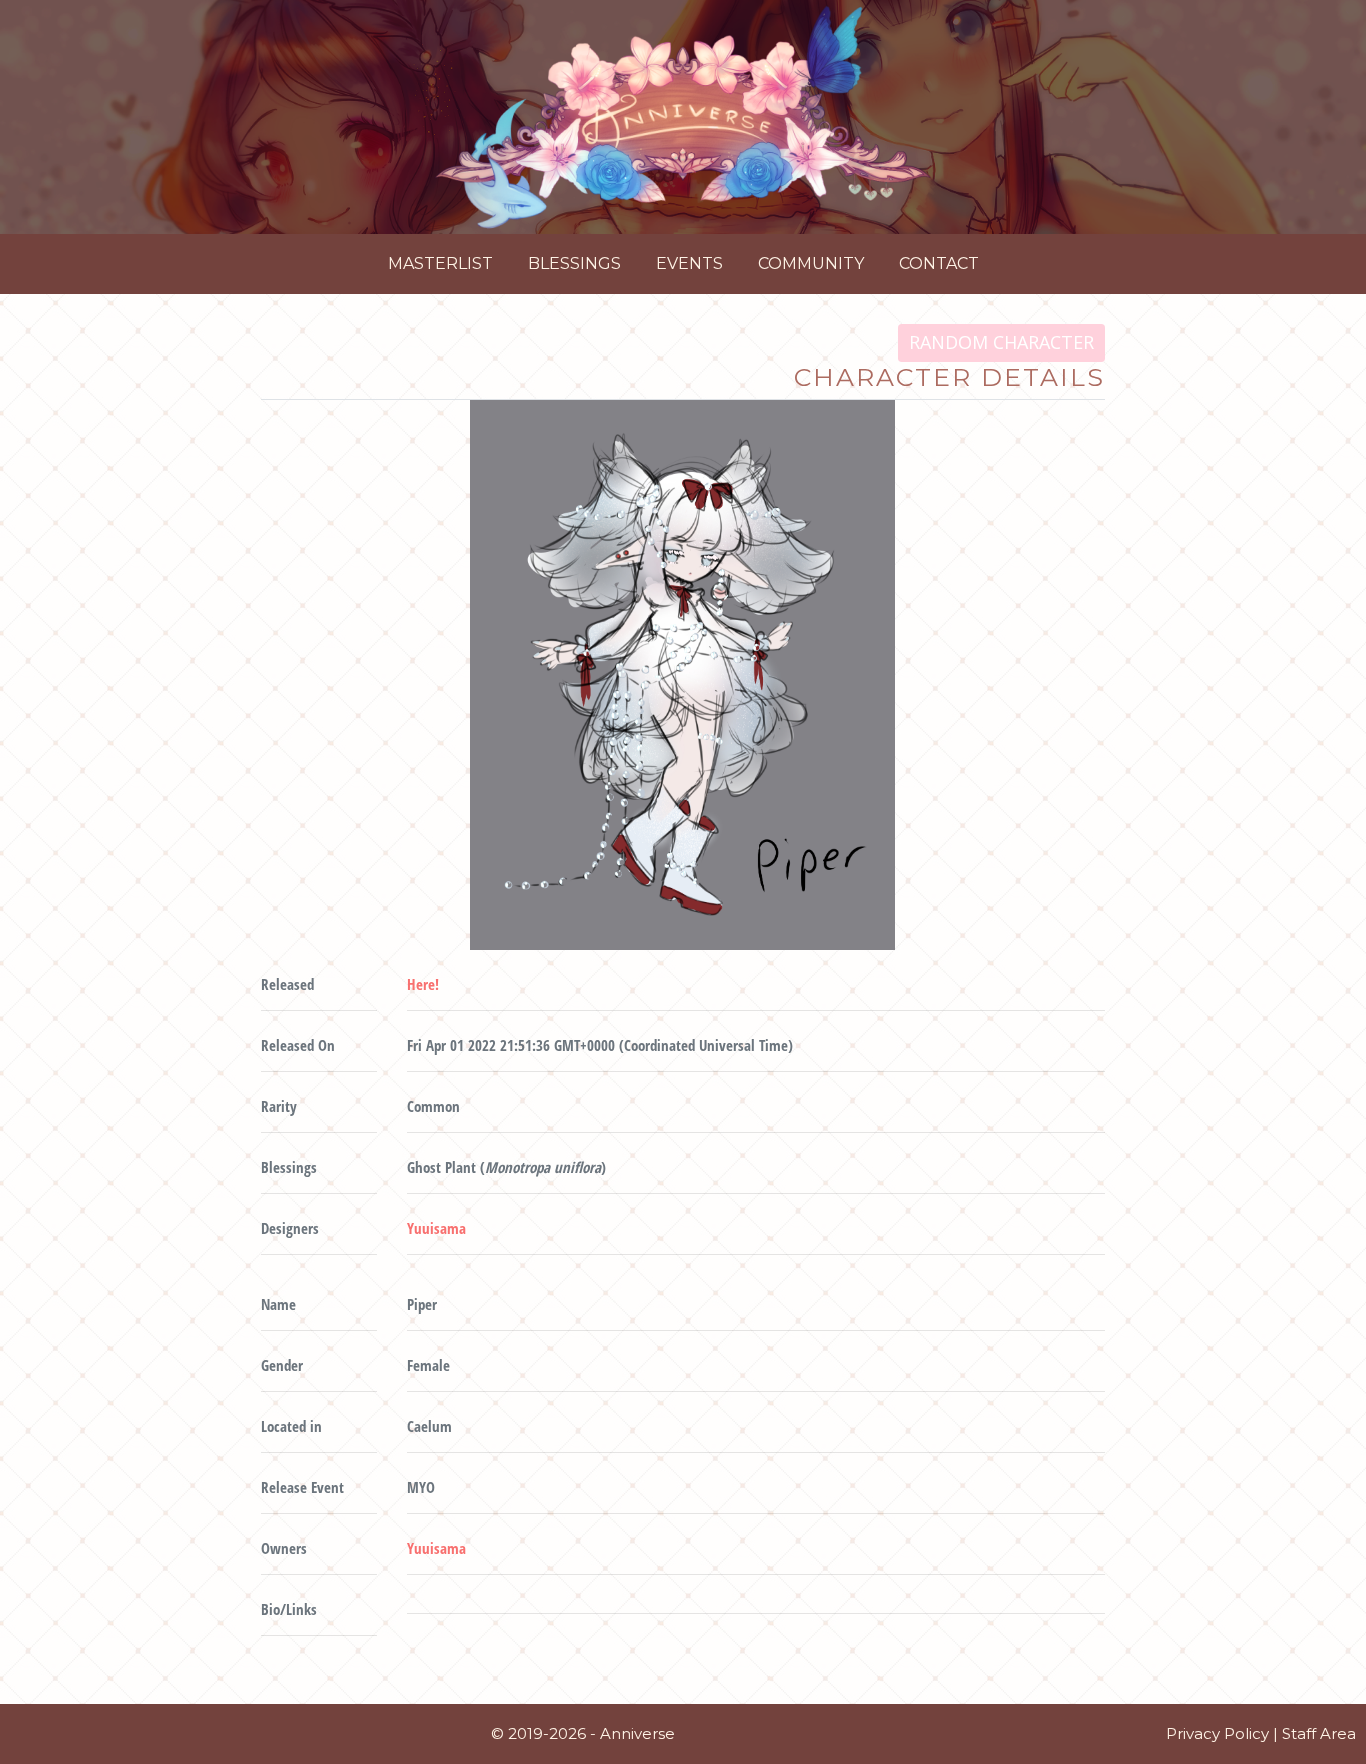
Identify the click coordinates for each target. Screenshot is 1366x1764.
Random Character (1001, 342)
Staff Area (1319, 1733)
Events (689, 263)
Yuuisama (436, 1228)
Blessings (574, 263)
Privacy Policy (1217, 1733)
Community (811, 263)
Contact (939, 263)
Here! (423, 984)
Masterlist (440, 263)
